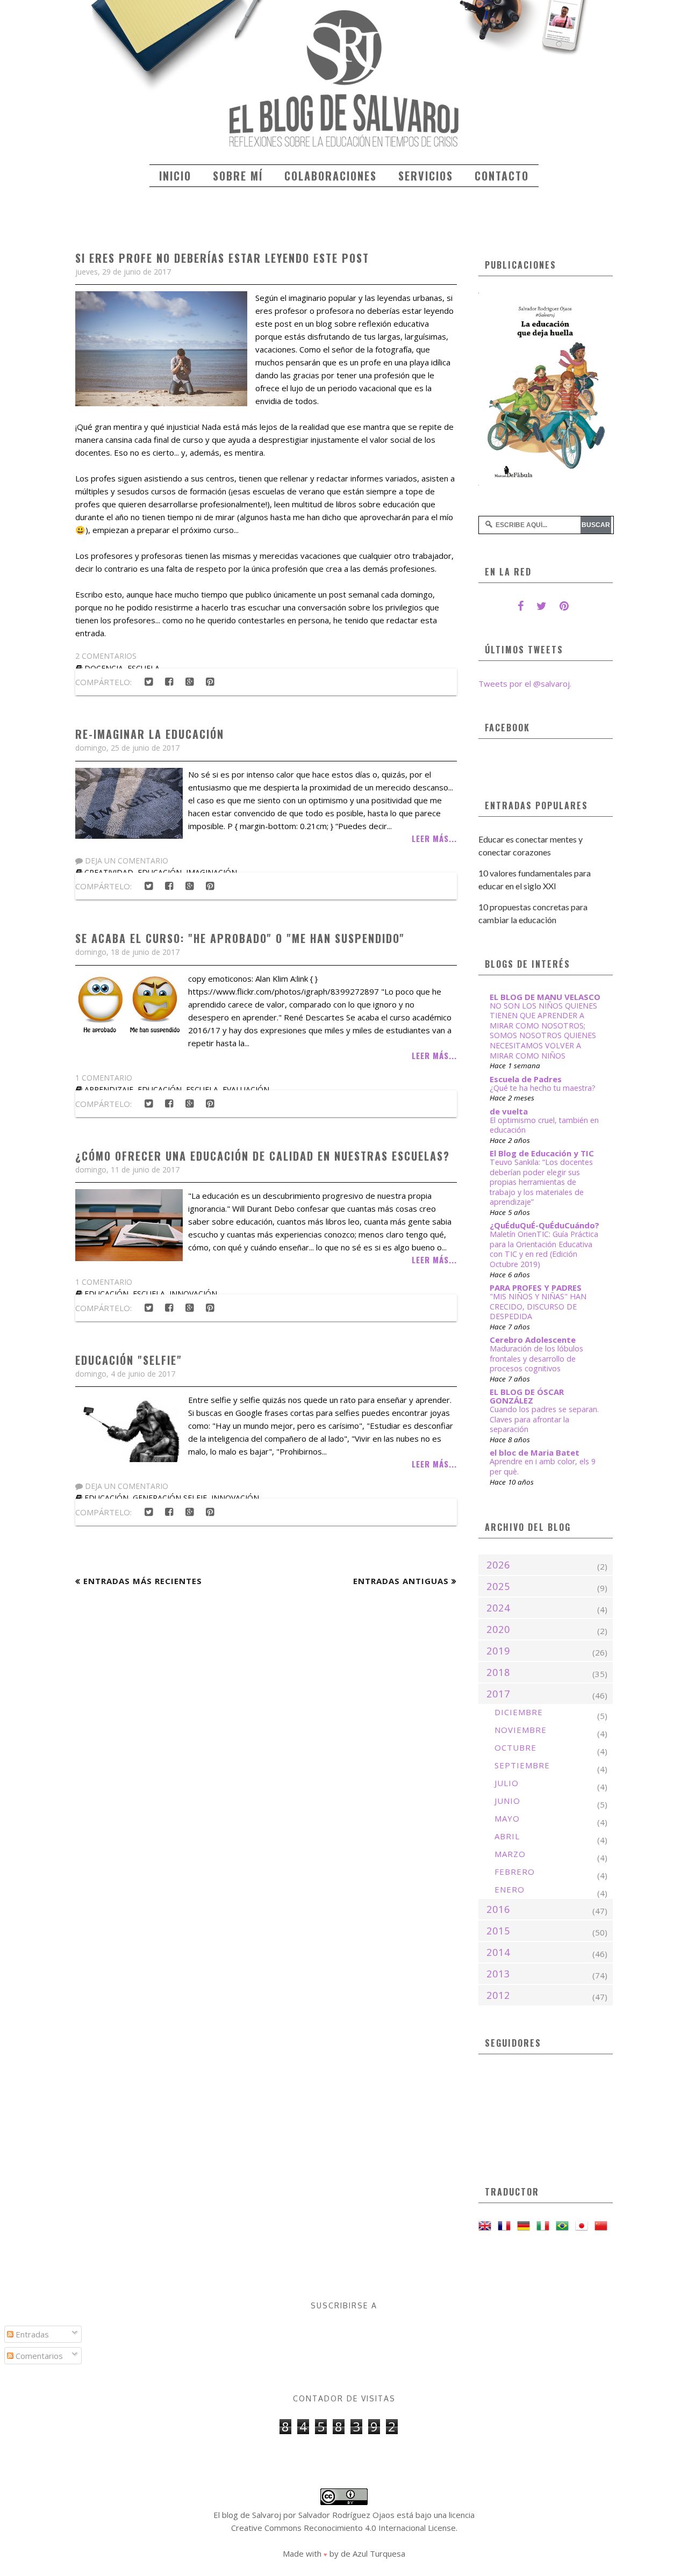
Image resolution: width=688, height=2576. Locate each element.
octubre (515, 1747)
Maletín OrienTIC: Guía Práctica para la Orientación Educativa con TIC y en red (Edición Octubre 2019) (544, 1249)
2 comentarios (106, 656)
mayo (507, 1818)
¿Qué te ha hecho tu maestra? (543, 1088)
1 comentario (104, 1078)
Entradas (31, 2334)
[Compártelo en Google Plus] (189, 682)
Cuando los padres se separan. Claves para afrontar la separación (544, 1419)
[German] (526, 2226)
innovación (193, 1294)
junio (507, 1801)
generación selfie (170, 1498)
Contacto (502, 176)
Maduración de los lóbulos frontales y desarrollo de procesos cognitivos (536, 1358)
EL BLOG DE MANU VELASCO (545, 997)
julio (507, 1783)
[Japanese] (584, 2226)
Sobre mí (238, 176)
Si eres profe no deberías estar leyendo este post (222, 258)
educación (160, 1089)
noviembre (521, 1730)
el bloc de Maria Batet (535, 1452)
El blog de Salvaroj (247, 2515)
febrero (515, 1872)
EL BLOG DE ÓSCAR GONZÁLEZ (527, 1396)
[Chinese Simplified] (603, 2226)
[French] (506, 2226)
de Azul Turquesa (373, 2553)
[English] (487, 2226)
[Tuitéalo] (148, 682)
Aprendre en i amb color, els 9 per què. (543, 1466)
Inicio (175, 176)
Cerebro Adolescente (533, 1340)
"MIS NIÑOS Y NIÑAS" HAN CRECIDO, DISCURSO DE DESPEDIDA (538, 1306)
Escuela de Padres (526, 1079)
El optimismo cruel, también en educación (544, 1125)
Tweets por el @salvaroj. (525, 683)
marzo (510, 1854)
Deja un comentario (126, 861)
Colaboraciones (331, 176)
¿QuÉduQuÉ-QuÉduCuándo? (544, 1225)
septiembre (522, 1765)
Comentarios (38, 2356)
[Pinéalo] (210, 682)
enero (510, 1889)
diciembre (519, 1712)
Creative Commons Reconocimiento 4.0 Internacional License (343, 2528)
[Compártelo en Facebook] (169, 682)
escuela (202, 1089)
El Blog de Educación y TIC (542, 1153)
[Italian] (545, 2226)
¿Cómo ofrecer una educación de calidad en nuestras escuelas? (263, 1156)
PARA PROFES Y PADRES (536, 1287)
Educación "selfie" (129, 1360)
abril (507, 1836)
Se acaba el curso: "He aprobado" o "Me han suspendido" (240, 938)
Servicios (426, 176)
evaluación (246, 1089)
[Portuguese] (564, 2226)
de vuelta (509, 1111)
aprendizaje (109, 1089)
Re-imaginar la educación (150, 734)
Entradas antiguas (401, 1581)
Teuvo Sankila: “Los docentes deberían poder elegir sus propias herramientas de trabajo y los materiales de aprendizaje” (541, 1182)
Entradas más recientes (143, 1581)
